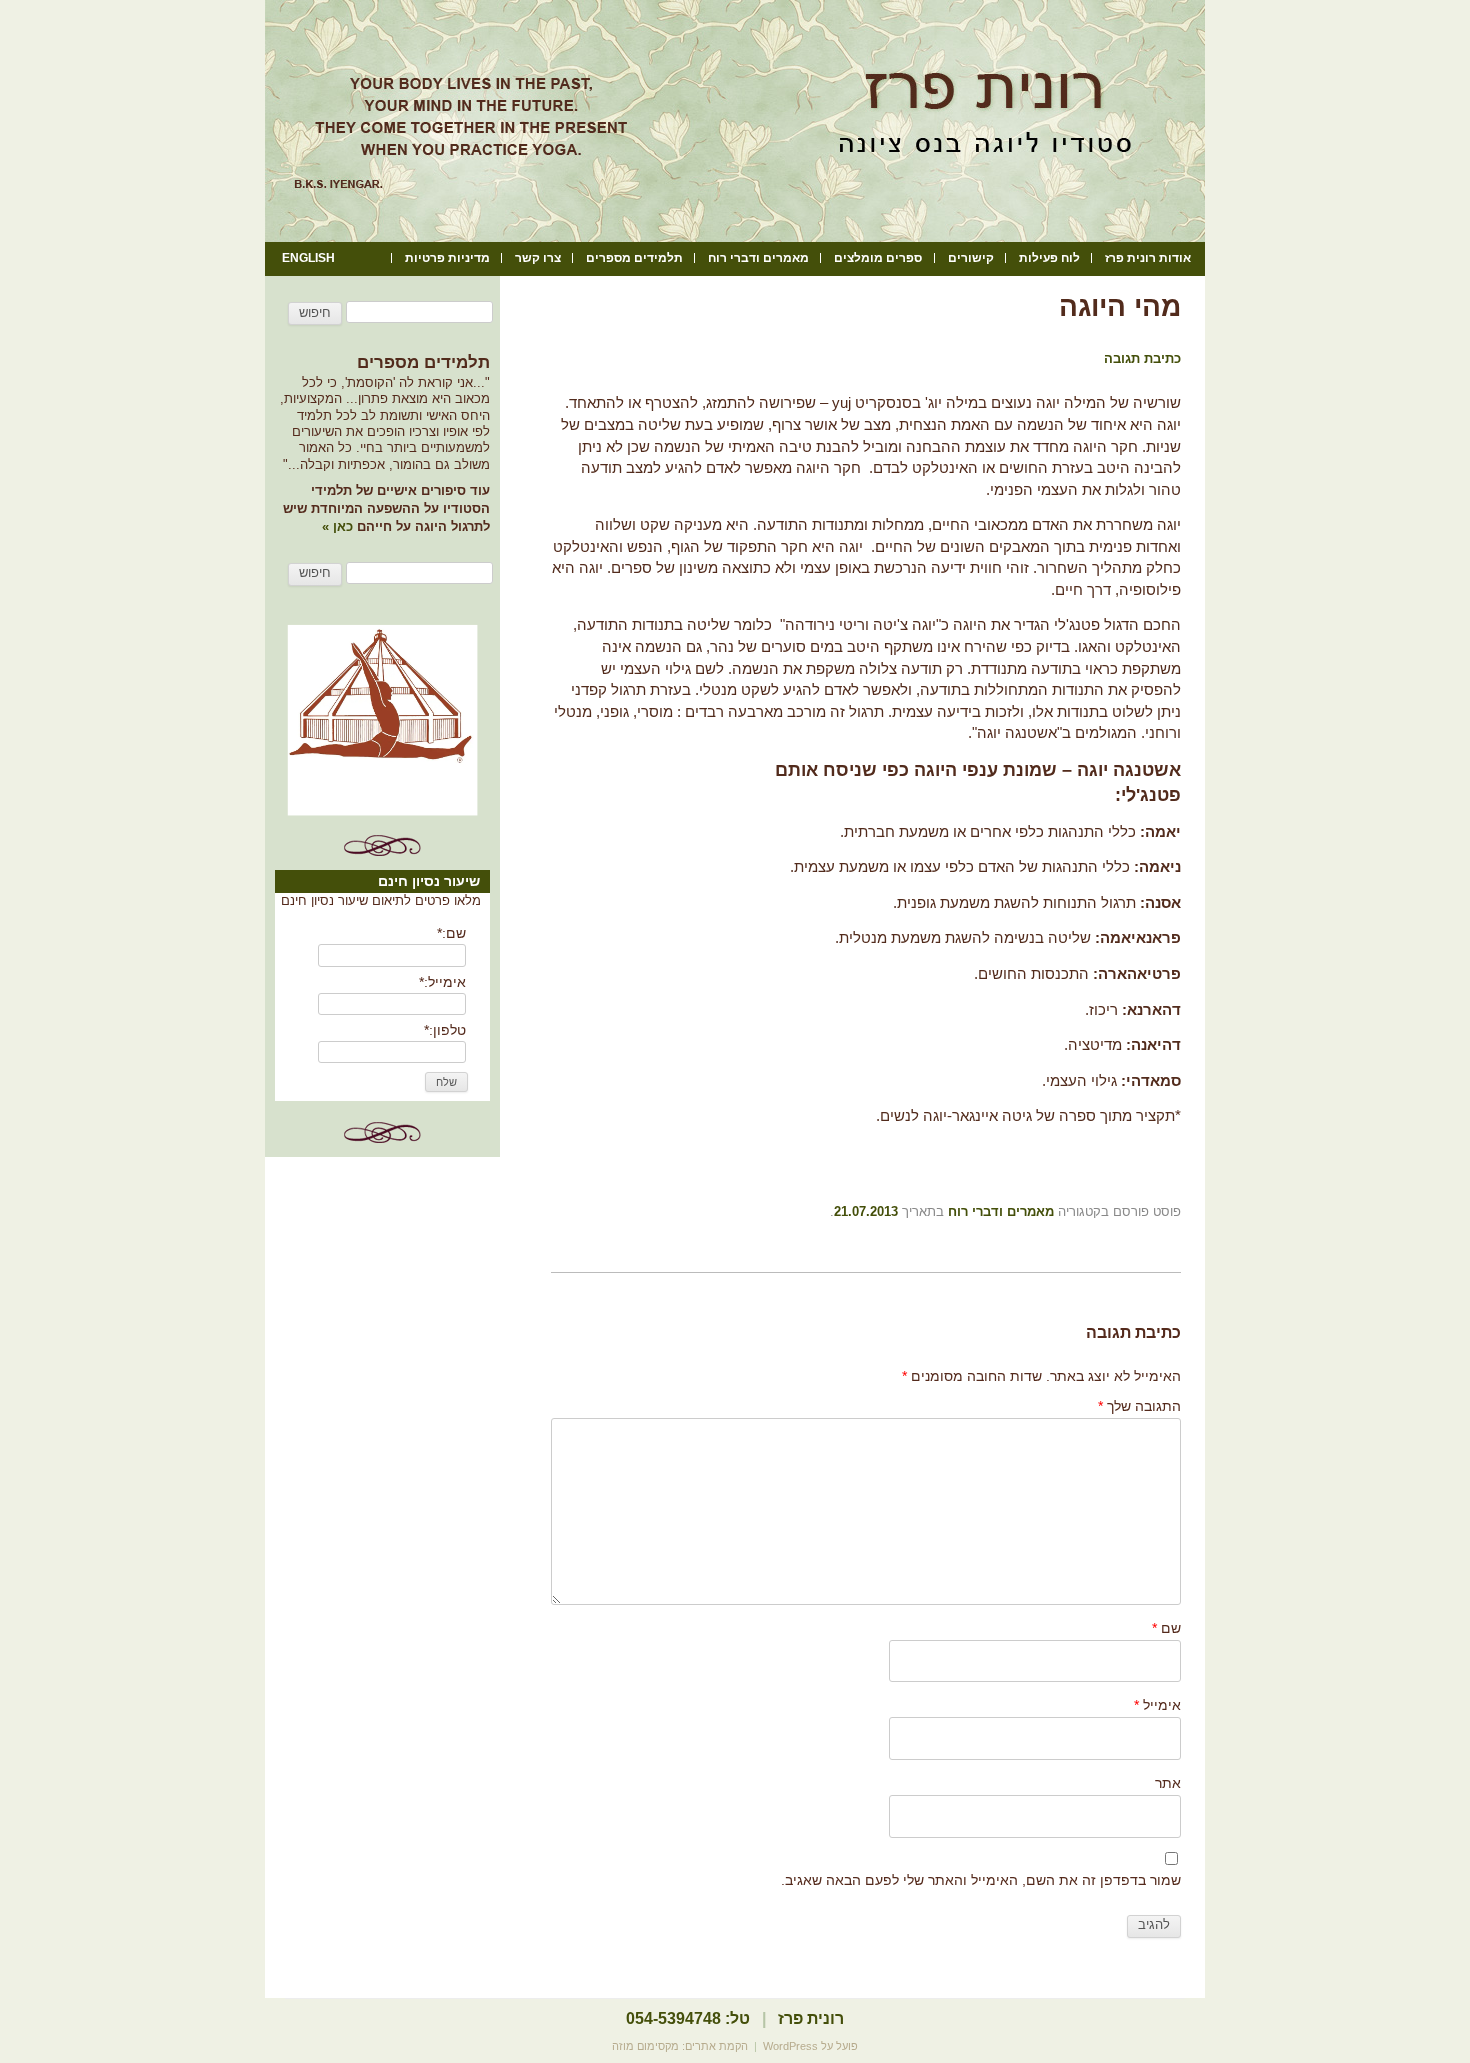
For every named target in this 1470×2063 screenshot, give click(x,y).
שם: (451, 933)
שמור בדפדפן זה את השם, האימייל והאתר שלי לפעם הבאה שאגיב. (981, 1880)
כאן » (339, 526)
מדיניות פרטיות (447, 258)
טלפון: (445, 1030)
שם (1166, 1628)
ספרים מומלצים (878, 258)
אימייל (1157, 1705)
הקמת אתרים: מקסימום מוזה (680, 2046)
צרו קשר (538, 258)
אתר (1168, 1783)
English (308, 258)
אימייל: (442, 982)
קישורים (971, 258)
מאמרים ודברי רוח (758, 258)
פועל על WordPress (810, 2046)
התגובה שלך (1139, 1406)
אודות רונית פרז (1148, 258)
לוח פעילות (1049, 258)
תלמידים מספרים (634, 258)
